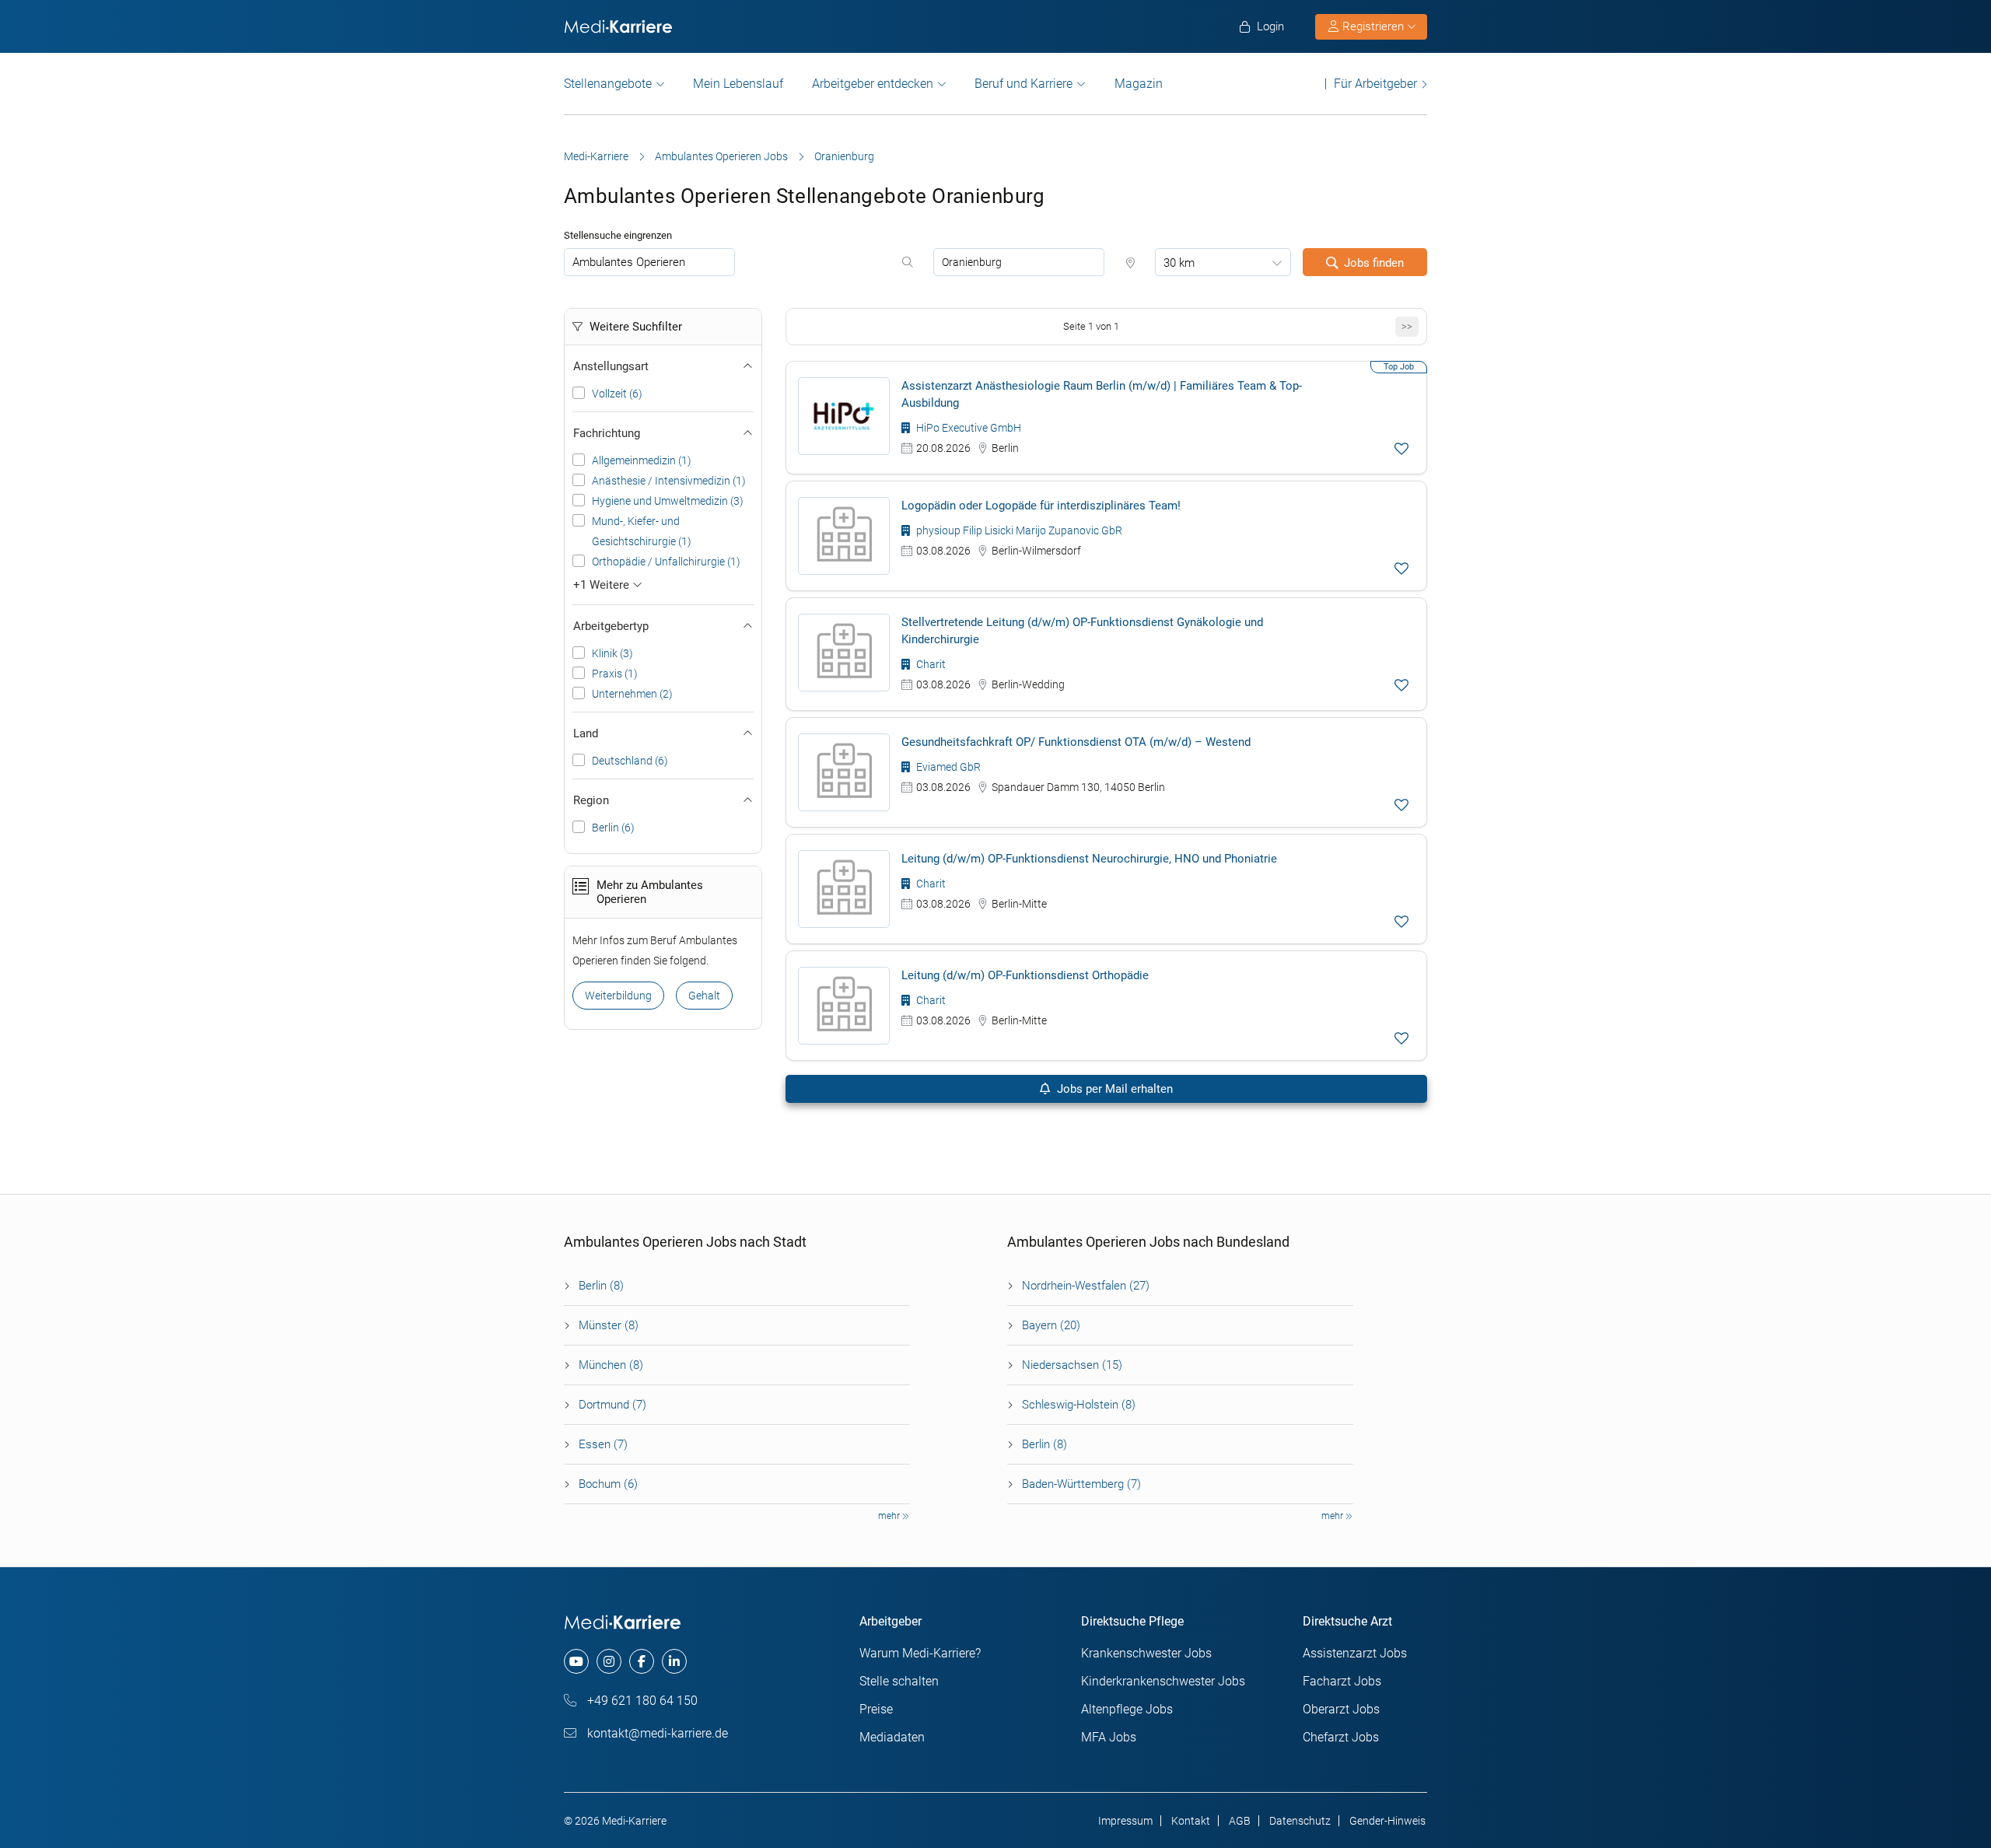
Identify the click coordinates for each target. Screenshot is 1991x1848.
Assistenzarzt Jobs (1355, 1653)
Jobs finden (1374, 263)
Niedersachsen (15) (1072, 1365)
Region (591, 800)
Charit (930, 664)
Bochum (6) (608, 1484)
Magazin (1139, 84)
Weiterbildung (618, 996)
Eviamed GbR (947, 767)
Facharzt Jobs (1342, 1681)
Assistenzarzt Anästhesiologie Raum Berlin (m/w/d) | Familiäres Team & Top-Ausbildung (1102, 394)
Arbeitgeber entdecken (873, 84)
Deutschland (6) (630, 761)
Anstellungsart (611, 366)
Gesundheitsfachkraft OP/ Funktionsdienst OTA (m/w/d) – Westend (1076, 742)
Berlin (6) (613, 828)
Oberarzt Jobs (1341, 1709)
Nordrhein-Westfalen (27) (1086, 1286)
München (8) (611, 1365)
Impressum (1125, 1821)
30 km (1179, 263)
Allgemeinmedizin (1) (642, 460)
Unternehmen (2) (632, 694)
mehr (890, 1516)
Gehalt (704, 996)
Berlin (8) (601, 1286)
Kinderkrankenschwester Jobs (1163, 1681)
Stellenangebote (608, 84)
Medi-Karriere (596, 156)
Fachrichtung (607, 433)
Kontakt (1191, 1821)
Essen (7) (603, 1444)
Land (586, 733)
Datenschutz (1300, 1821)
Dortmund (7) (612, 1405)
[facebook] (642, 1661)
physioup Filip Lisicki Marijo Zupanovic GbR (1018, 530)
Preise (876, 1709)
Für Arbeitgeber (1375, 84)
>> (1407, 326)
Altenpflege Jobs (1127, 1709)
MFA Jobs (1109, 1737)
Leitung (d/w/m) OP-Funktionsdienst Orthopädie (1025, 975)
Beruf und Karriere (1023, 84)
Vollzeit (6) (617, 394)
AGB (1240, 1821)
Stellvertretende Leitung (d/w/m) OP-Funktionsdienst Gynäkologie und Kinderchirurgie (1082, 631)
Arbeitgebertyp (611, 626)
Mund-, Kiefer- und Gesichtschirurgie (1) (642, 531)
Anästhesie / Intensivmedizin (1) (669, 481)
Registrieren (1373, 26)
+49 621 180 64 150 (641, 1701)
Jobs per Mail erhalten (1113, 1089)
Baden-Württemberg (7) (1081, 1484)
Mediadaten (892, 1737)
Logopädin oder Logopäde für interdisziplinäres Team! (1041, 506)
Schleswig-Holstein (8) (1079, 1405)
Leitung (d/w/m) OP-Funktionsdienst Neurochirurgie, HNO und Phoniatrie (1089, 859)
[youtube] (576, 1661)
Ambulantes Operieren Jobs (721, 156)
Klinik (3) (612, 653)
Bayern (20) (1051, 1325)
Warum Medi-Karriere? (920, 1653)
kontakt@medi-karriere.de (656, 1733)
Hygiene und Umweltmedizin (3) (668, 501)
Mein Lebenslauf (738, 84)
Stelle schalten (899, 1681)
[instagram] (609, 1661)
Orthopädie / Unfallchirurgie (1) (666, 562)
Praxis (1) (615, 674)
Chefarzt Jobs (1341, 1737)
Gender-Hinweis (1387, 1821)
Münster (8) (609, 1325)
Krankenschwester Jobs (1146, 1653)
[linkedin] (674, 1661)
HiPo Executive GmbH (968, 428)
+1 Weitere (603, 585)
